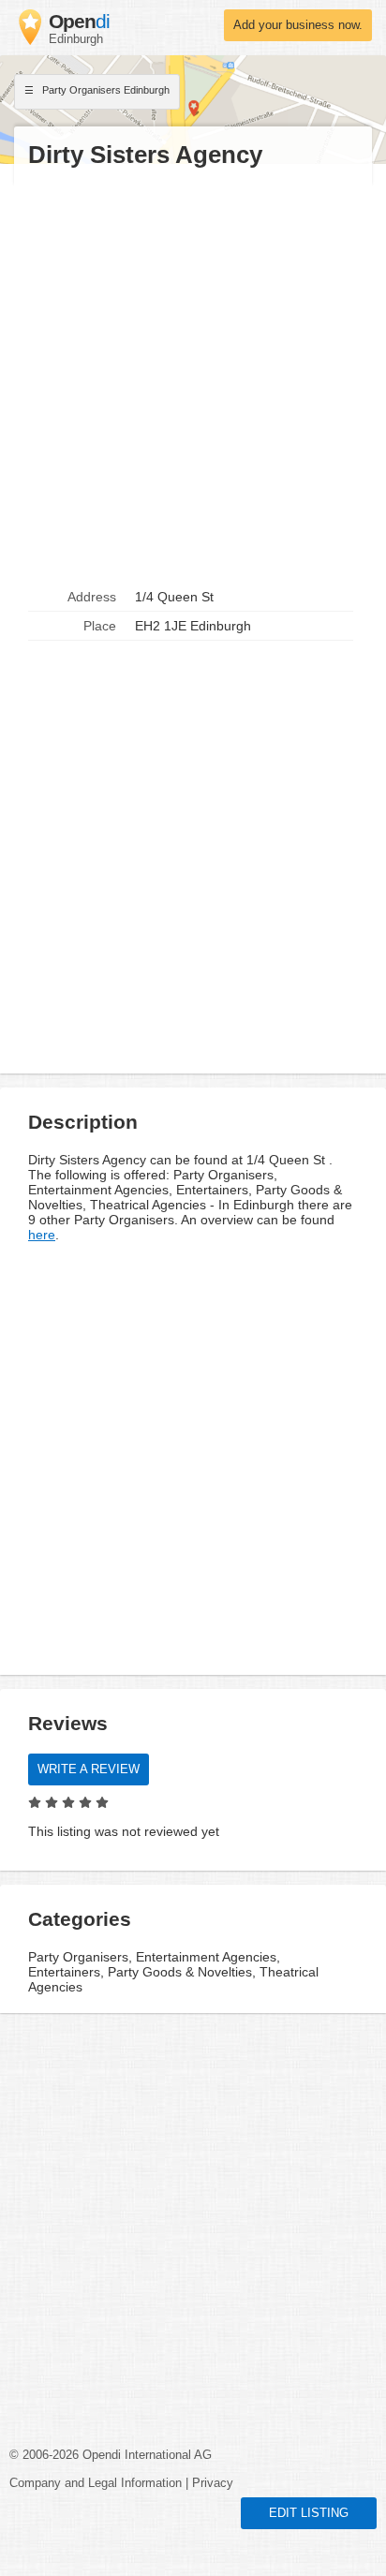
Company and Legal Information (96, 2483)
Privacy (213, 2483)
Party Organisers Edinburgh (104, 90)
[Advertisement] (193, 377)
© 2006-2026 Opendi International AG (111, 2455)
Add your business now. (298, 25)
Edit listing (309, 2513)
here (42, 1235)
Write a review (89, 1769)
